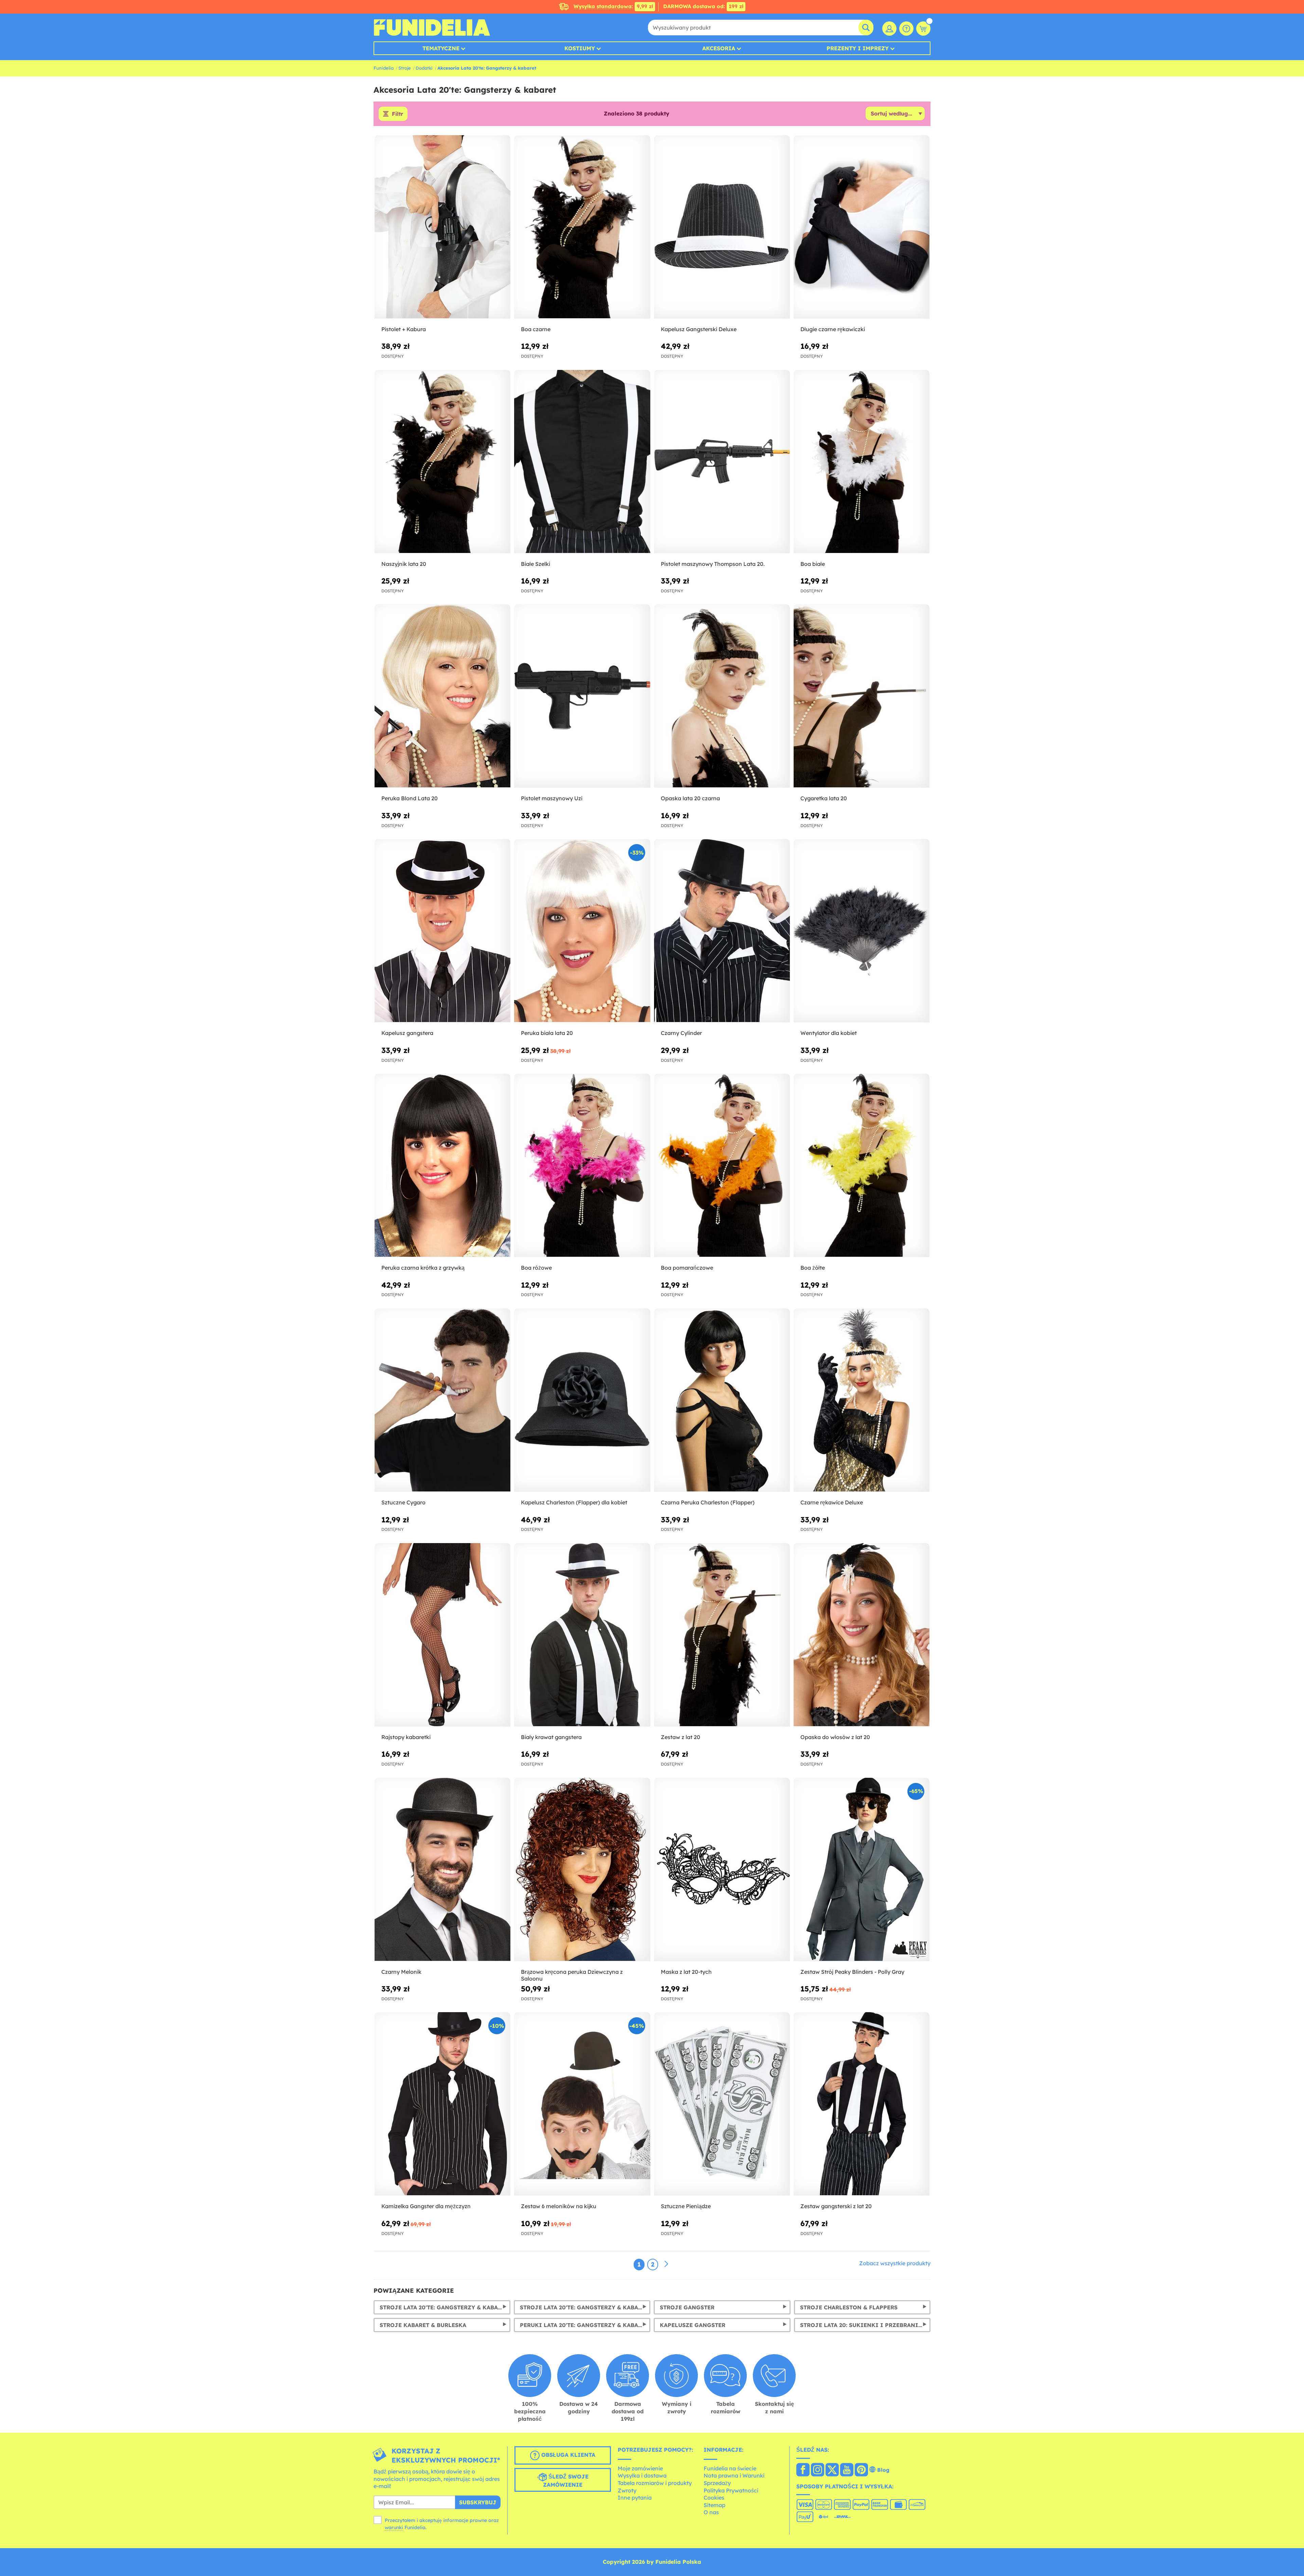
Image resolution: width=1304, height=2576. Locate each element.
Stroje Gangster (687, 2307)
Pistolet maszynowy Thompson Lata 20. (713, 564)
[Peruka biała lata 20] (582, 931)
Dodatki (424, 68)
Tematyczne (441, 48)
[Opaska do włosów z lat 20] (862, 1635)
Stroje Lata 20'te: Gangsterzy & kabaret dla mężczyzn (445, 2307)
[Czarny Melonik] (442, 1870)
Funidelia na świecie (730, 2468)
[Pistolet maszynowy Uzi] (582, 696)
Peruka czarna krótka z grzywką (423, 1268)
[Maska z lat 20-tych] (722, 1870)
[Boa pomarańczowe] (722, 1166)
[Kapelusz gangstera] (442, 931)
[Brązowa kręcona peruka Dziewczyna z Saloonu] (582, 1870)
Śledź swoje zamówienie (566, 2481)
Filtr (397, 114)
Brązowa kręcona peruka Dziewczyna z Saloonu (572, 1975)
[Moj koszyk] (923, 29)
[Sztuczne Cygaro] (442, 1400)
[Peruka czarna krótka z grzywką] (442, 1166)
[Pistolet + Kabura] (442, 227)
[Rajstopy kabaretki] (442, 1635)
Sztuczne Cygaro (403, 1502)
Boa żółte (813, 1268)
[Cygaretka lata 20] (862, 696)
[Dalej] (666, 2264)
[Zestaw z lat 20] (722, 1635)
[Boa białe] (862, 462)
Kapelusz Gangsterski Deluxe (699, 329)
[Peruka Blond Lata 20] (442, 696)
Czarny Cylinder (681, 1033)
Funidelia (384, 68)
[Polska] (803, 2470)
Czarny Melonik (401, 1972)
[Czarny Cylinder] (722, 931)
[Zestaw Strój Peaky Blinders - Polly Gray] (862, 1870)
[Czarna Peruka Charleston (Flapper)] (722, 1400)
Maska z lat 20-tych (686, 1972)
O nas (711, 2512)
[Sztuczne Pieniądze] (722, 2104)
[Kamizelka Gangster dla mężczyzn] (442, 2104)
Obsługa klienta (567, 2455)
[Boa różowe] (582, 1166)
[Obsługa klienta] (906, 29)
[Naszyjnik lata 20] (442, 462)
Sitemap (714, 2505)
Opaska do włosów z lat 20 (835, 1737)
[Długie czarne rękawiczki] (862, 227)
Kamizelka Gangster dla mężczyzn (426, 2206)
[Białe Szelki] (582, 462)
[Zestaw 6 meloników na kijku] (582, 2104)
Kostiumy (580, 48)
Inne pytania (635, 2498)
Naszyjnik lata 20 (404, 564)
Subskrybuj (478, 2502)
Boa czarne (536, 329)
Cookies (714, 2498)
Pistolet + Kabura (404, 329)
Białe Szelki (536, 564)
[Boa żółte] (862, 1166)
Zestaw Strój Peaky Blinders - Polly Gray (852, 1972)
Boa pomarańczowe (687, 1268)
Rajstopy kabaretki (406, 1737)
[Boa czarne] (582, 227)
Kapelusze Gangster (693, 2325)
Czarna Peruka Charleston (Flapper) (708, 1502)
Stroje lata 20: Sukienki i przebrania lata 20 (865, 2325)
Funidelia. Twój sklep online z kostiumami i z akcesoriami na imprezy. (432, 28)
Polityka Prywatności (731, 2490)
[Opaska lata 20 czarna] (722, 696)
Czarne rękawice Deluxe (832, 1502)
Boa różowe (536, 1268)
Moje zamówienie (640, 2468)
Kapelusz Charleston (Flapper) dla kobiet (574, 1502)
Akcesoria (719, 48)
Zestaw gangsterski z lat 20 (836, 2206)
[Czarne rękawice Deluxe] (862, 1400)
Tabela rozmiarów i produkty (655, 2483)
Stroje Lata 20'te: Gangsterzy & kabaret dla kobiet (585, 2307)
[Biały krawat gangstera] (582, 1635)
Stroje (405, 68)
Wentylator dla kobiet (829, 1033)
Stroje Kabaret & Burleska (423, 2325)
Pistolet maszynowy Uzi (552, 798)
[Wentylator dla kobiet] (862, 931)
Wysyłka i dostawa (642, 2475)
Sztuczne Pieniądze (686, 2206)
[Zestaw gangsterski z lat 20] (862, 2104)
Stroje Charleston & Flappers (849, 2307)
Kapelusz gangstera (407, 1033)
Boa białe (813, 564)
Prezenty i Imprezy (858, 48)
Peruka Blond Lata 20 (410, 798)
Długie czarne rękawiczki (833, 329)
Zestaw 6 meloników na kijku (559, 2206)
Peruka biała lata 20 (547, 1033)
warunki (394, 2527)
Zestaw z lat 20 (681, 1737)
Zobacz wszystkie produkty (895, 2263)
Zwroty (627, 2490)
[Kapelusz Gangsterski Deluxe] (722, 227)
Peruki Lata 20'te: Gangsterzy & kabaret (584, 2325)
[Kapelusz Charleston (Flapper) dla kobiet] (582, 1400)
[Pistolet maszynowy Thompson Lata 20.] (722, 462)
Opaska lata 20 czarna (690, 798)
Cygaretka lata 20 (824, 798)
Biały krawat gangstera (551, 1737)
